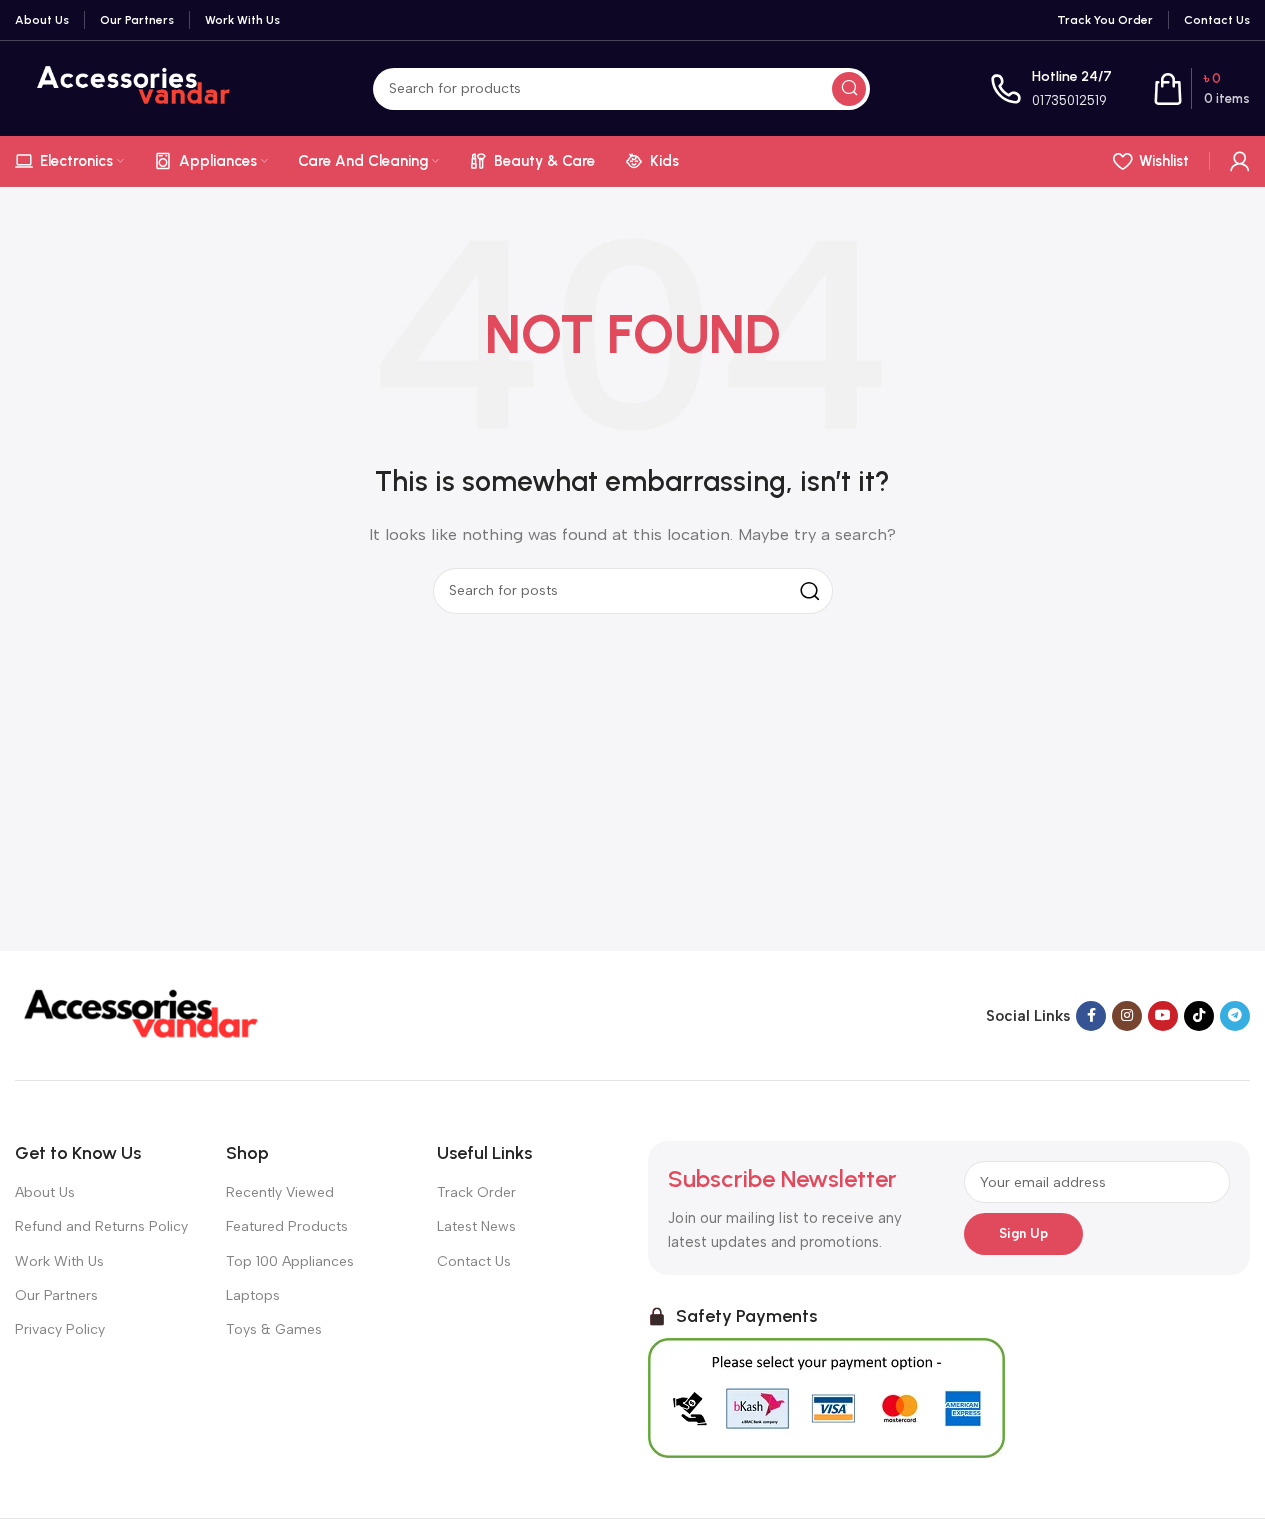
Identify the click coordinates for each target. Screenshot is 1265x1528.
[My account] (1240, 161)
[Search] (849, 89)
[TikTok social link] (1199, 1016)
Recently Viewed (280, 1192)
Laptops (253, 1295)
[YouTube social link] (1163, 1016)
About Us (45, 1192)
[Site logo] (134, 87)
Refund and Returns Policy (101, 1226)
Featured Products (287, 1226)
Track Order (476, 1192)
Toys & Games (274, 1329)
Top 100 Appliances (290, 1261)
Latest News (476, 1226)
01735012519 (1069, 100)
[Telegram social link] (1235, 1016)
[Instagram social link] (1127, 1016)
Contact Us (474, 1261)
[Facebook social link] (1091, 1016)
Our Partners (56, 1295)
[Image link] (140, 1014)
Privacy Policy (60, 1329)
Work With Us (59, 1261)
